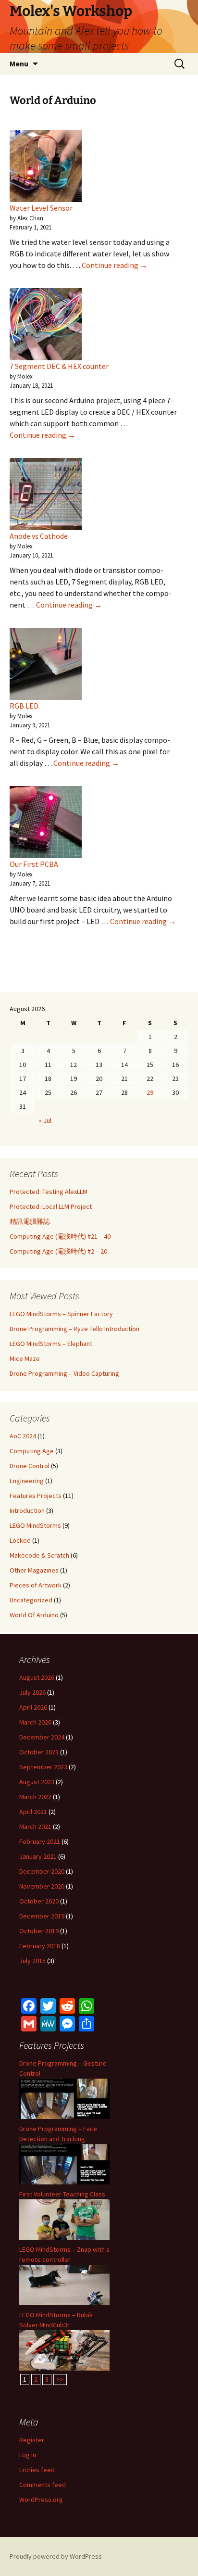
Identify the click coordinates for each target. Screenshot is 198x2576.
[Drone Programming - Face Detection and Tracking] (64, 2163)
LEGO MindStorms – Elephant (51, 1344)
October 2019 (39, 1931)
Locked (20, 1540)
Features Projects (36, 1496)
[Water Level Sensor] (46, 166)
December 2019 (42, 1916)
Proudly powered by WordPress (56, 2556)
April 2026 (33, 1707)
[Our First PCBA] (46, 822)
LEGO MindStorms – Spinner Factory (61, 1314)
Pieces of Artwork (36, 1585)
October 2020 (39, 1901)
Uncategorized (31, 1600)
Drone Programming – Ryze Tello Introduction (74, 1329)
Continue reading (115, 265)
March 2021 (35, 1827)
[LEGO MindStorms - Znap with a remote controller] (64, 2284)
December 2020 (42, 1871)
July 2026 (32, 1692)
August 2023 (37, 1782)
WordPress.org (41, 2500)
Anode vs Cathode (39, 536)
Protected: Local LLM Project (51, 1206)
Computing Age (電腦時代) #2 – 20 (58, 1251)
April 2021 (33, 1812)
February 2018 (40, 1946)
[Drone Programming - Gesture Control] (64, 2098)
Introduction (27, 1510)
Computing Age (32, 1451)
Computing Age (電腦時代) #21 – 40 (60, 1236)
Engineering (27, 1481)
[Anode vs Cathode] (46, 494)
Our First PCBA (34, 864)
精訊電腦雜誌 (30, 1221)
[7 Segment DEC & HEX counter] (46, 324)
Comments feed (43, 2485)
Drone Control (30, 1466)
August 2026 (37, 1677)
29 (150, 1092)
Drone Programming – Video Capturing (64, 1373)
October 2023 (39, 1752)
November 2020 (42, 1886)
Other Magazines (34, 1570)
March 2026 (35, 1722)
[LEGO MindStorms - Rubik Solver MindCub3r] (64, 2349)
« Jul (45, 1120)
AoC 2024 (23, 1436)
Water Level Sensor (41, 208)
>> (60, 2379)
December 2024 (42, 1737)
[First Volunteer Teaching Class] (64, 2219)
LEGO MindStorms (35, 1525)
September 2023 (43, 1767)
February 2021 (40, 1841)
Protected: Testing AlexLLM (49, 1192)
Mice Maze (25, 1358)
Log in (28, 2455)
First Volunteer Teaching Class (62, 2194)
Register (32, 2440)
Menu (19, 63)
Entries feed (37, 2470)
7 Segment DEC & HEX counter (59, 366)
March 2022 (35, 1797)
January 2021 (38, 1856)
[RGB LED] (46, 664)
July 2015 (32, 1961)
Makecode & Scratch (39, 1555)
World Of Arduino (34, 1615)
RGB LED (24, 706)
